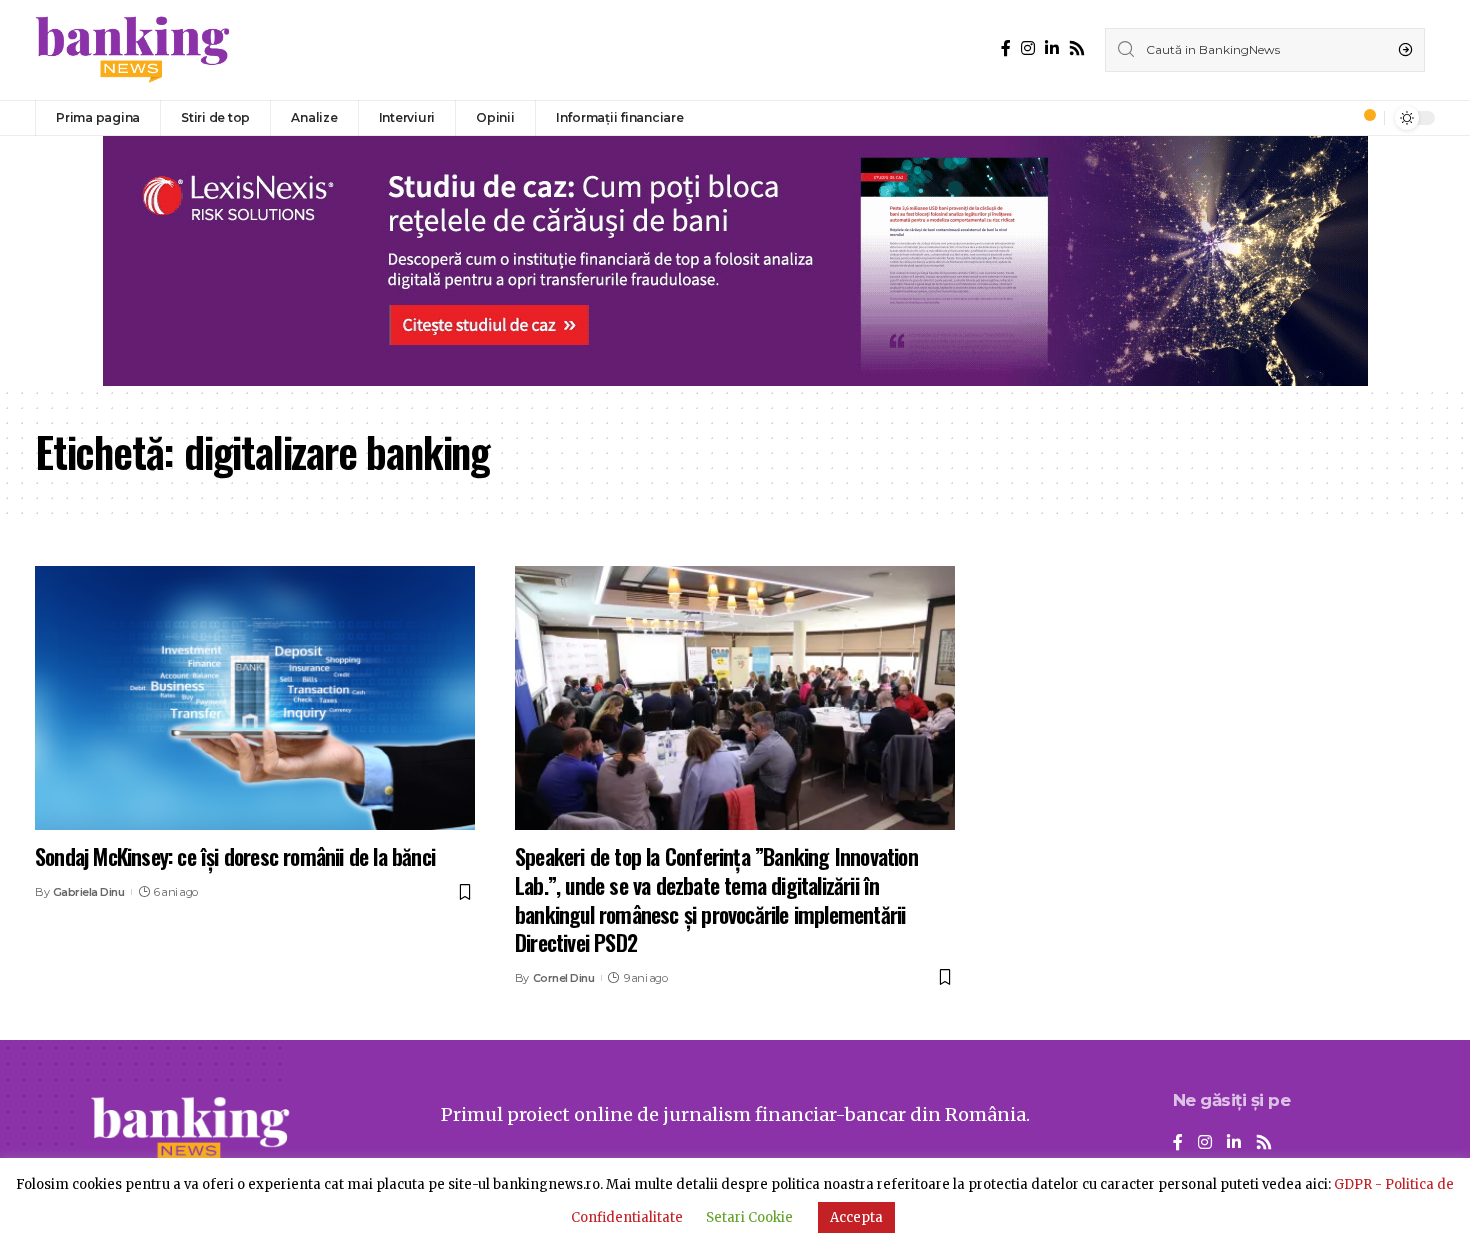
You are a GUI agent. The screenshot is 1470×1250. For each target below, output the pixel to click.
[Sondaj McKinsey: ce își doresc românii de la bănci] (255, 698)
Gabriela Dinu (89, 892)
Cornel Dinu (564, 978)
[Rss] (1077, 48)
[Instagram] (1028, 48)
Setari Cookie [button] (749, 1217)
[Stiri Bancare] (133, 50)
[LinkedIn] (1052, 48)
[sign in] (1336, 118)
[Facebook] (1006, 48)
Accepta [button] (856, 1217)
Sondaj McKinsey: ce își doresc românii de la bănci (235, 856)
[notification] (1364, 118)
